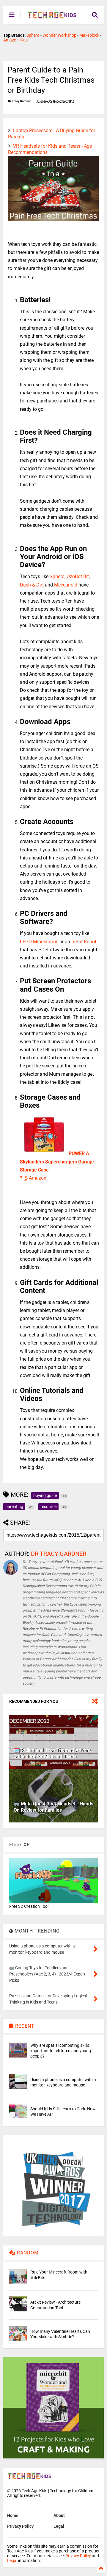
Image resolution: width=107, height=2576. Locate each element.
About (59, 2515)
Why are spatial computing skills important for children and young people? (61, 2051)
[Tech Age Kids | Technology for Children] (52, 17)
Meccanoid (66, 585)
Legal (59, 2526)
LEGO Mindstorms (39, 942)
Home (13, 2515)
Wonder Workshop (59, 35)
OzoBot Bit (78, 577)
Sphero (33, 35)
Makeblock (89, 35)
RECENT (24, 2026)
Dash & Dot (32, 585)
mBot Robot (84, 942)
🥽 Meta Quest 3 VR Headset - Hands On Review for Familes (53, 1807)
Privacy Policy (20, 2526)
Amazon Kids (15, 40)
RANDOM (27, 2253)
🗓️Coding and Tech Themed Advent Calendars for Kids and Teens (52, 1753)
